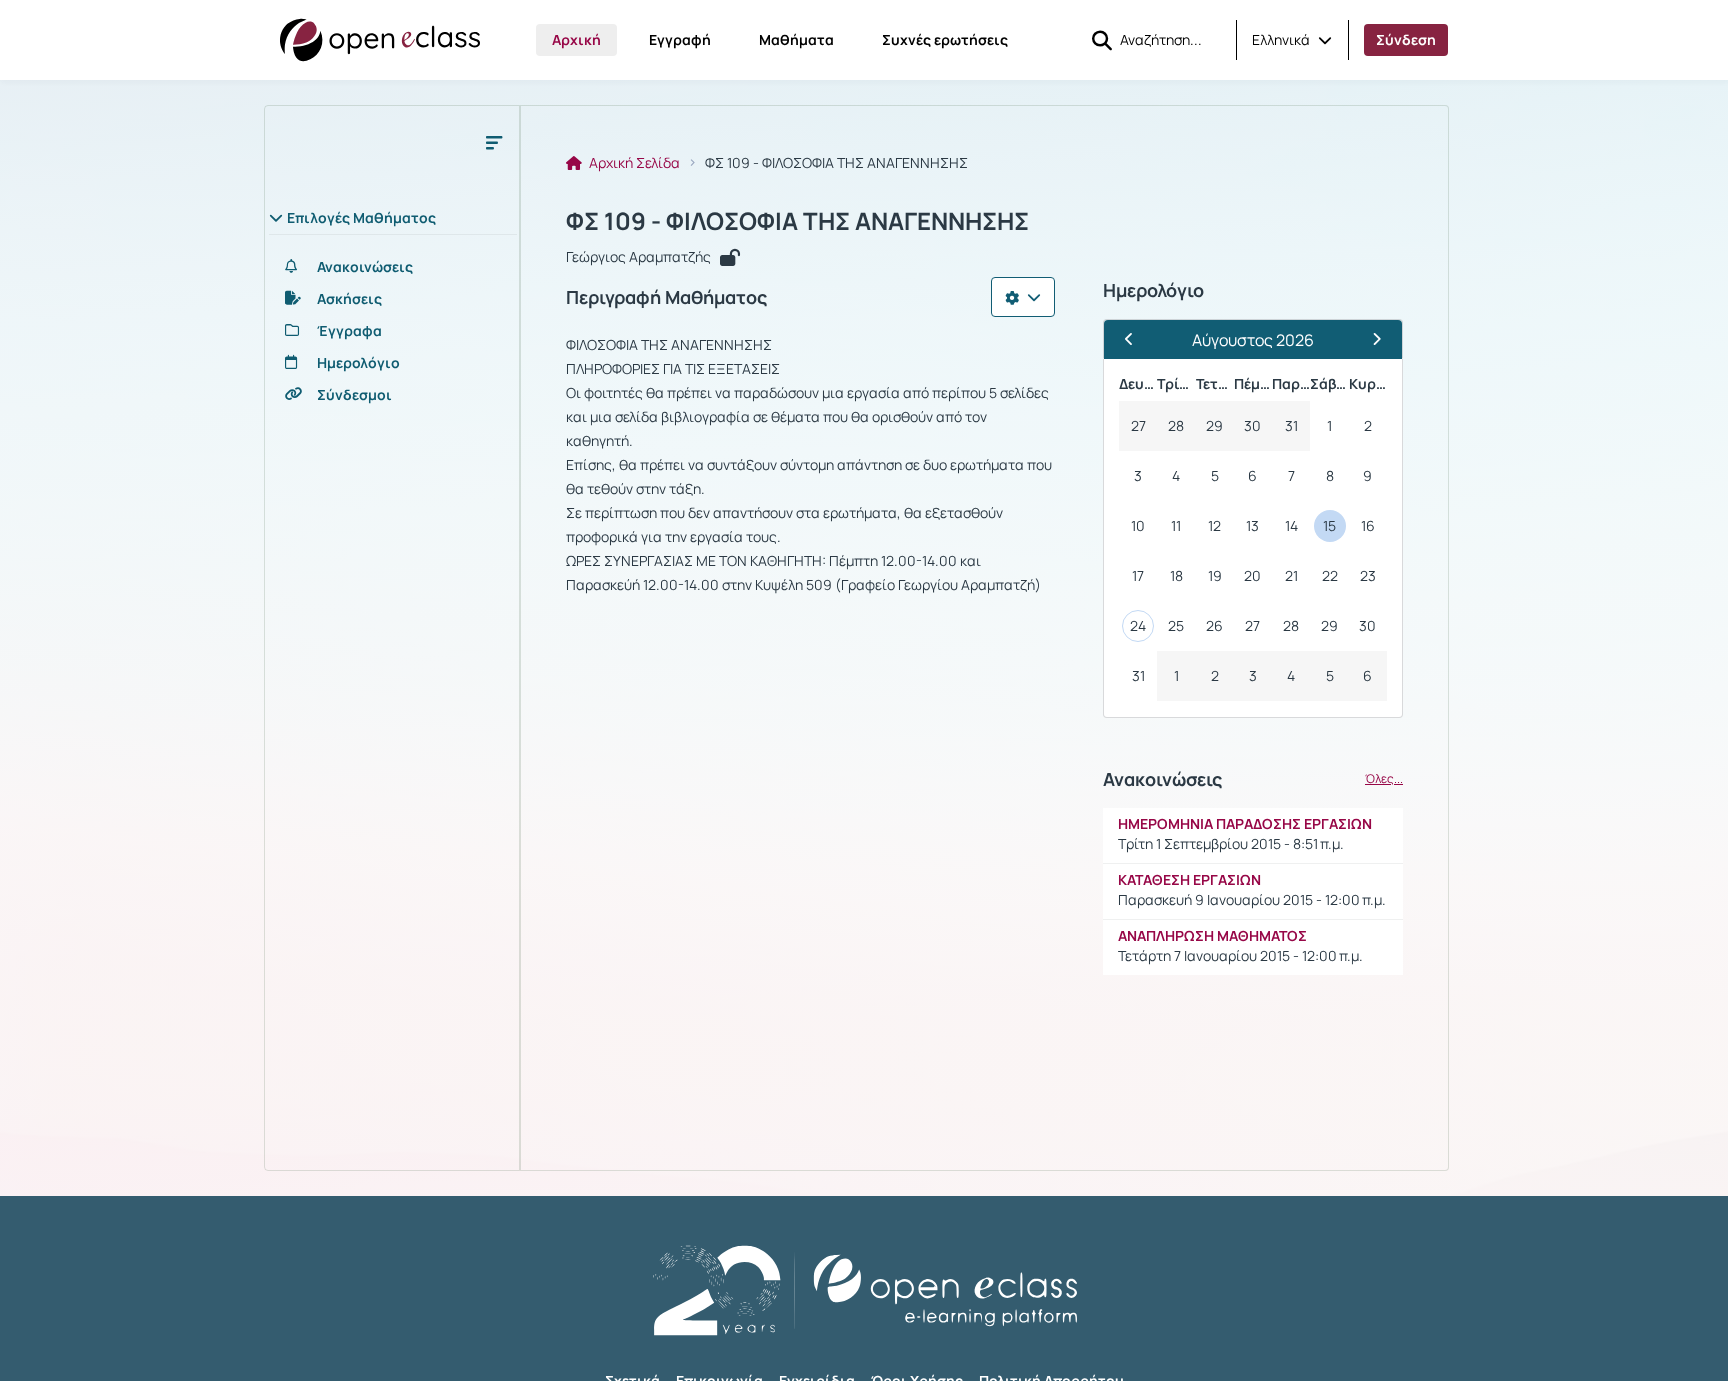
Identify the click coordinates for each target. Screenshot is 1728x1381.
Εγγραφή (680, 39)
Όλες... (1384, 779)
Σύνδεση (1406, 39)
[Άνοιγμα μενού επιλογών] (1023, 297)
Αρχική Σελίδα (633, 163)
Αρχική (576, 39)
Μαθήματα (796, 39)
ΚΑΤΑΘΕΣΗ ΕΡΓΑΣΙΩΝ (1189, 879)
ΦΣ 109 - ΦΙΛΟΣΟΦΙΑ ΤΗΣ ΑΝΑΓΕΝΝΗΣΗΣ (797, 221)
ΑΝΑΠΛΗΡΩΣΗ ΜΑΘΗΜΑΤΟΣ (1212, 935)
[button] (1292, 40)
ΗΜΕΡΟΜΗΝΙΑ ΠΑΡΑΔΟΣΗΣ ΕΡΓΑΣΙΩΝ (1245, 823)
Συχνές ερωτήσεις (945, 39)
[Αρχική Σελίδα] (380, 40)
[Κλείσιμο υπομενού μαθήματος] (494, 142)
